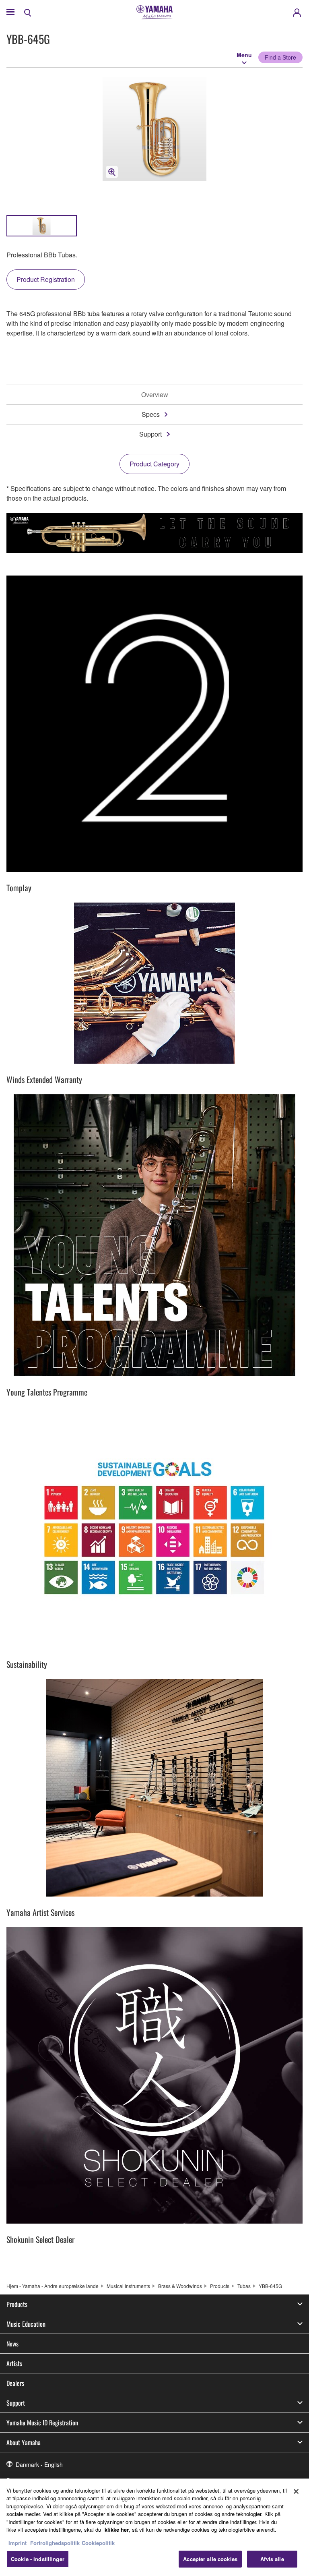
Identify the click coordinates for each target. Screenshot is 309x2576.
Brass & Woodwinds (180, 2286)
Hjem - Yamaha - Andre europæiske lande (53, 2286)
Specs (151, 414)
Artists (14, 2363)
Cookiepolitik (98, 2543)
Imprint (18, 2543)
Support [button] (16, 2403)
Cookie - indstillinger (38, 2559)
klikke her (117, 2529)
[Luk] (296, 2491)
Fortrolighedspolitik (55, 2543)
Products (220, 2286)
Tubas (244, 2286)
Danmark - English (39, 2464)
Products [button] (17, 2304)
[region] (154, 2527)
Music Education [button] (26, 2324)
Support (150, 434)
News (12, 2344)
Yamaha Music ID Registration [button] (42, 2423)
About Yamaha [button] (24, 2442)
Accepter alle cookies (210, 2559)
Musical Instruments (128, 2286)
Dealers (15, 2383)
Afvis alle (272, 2559)
